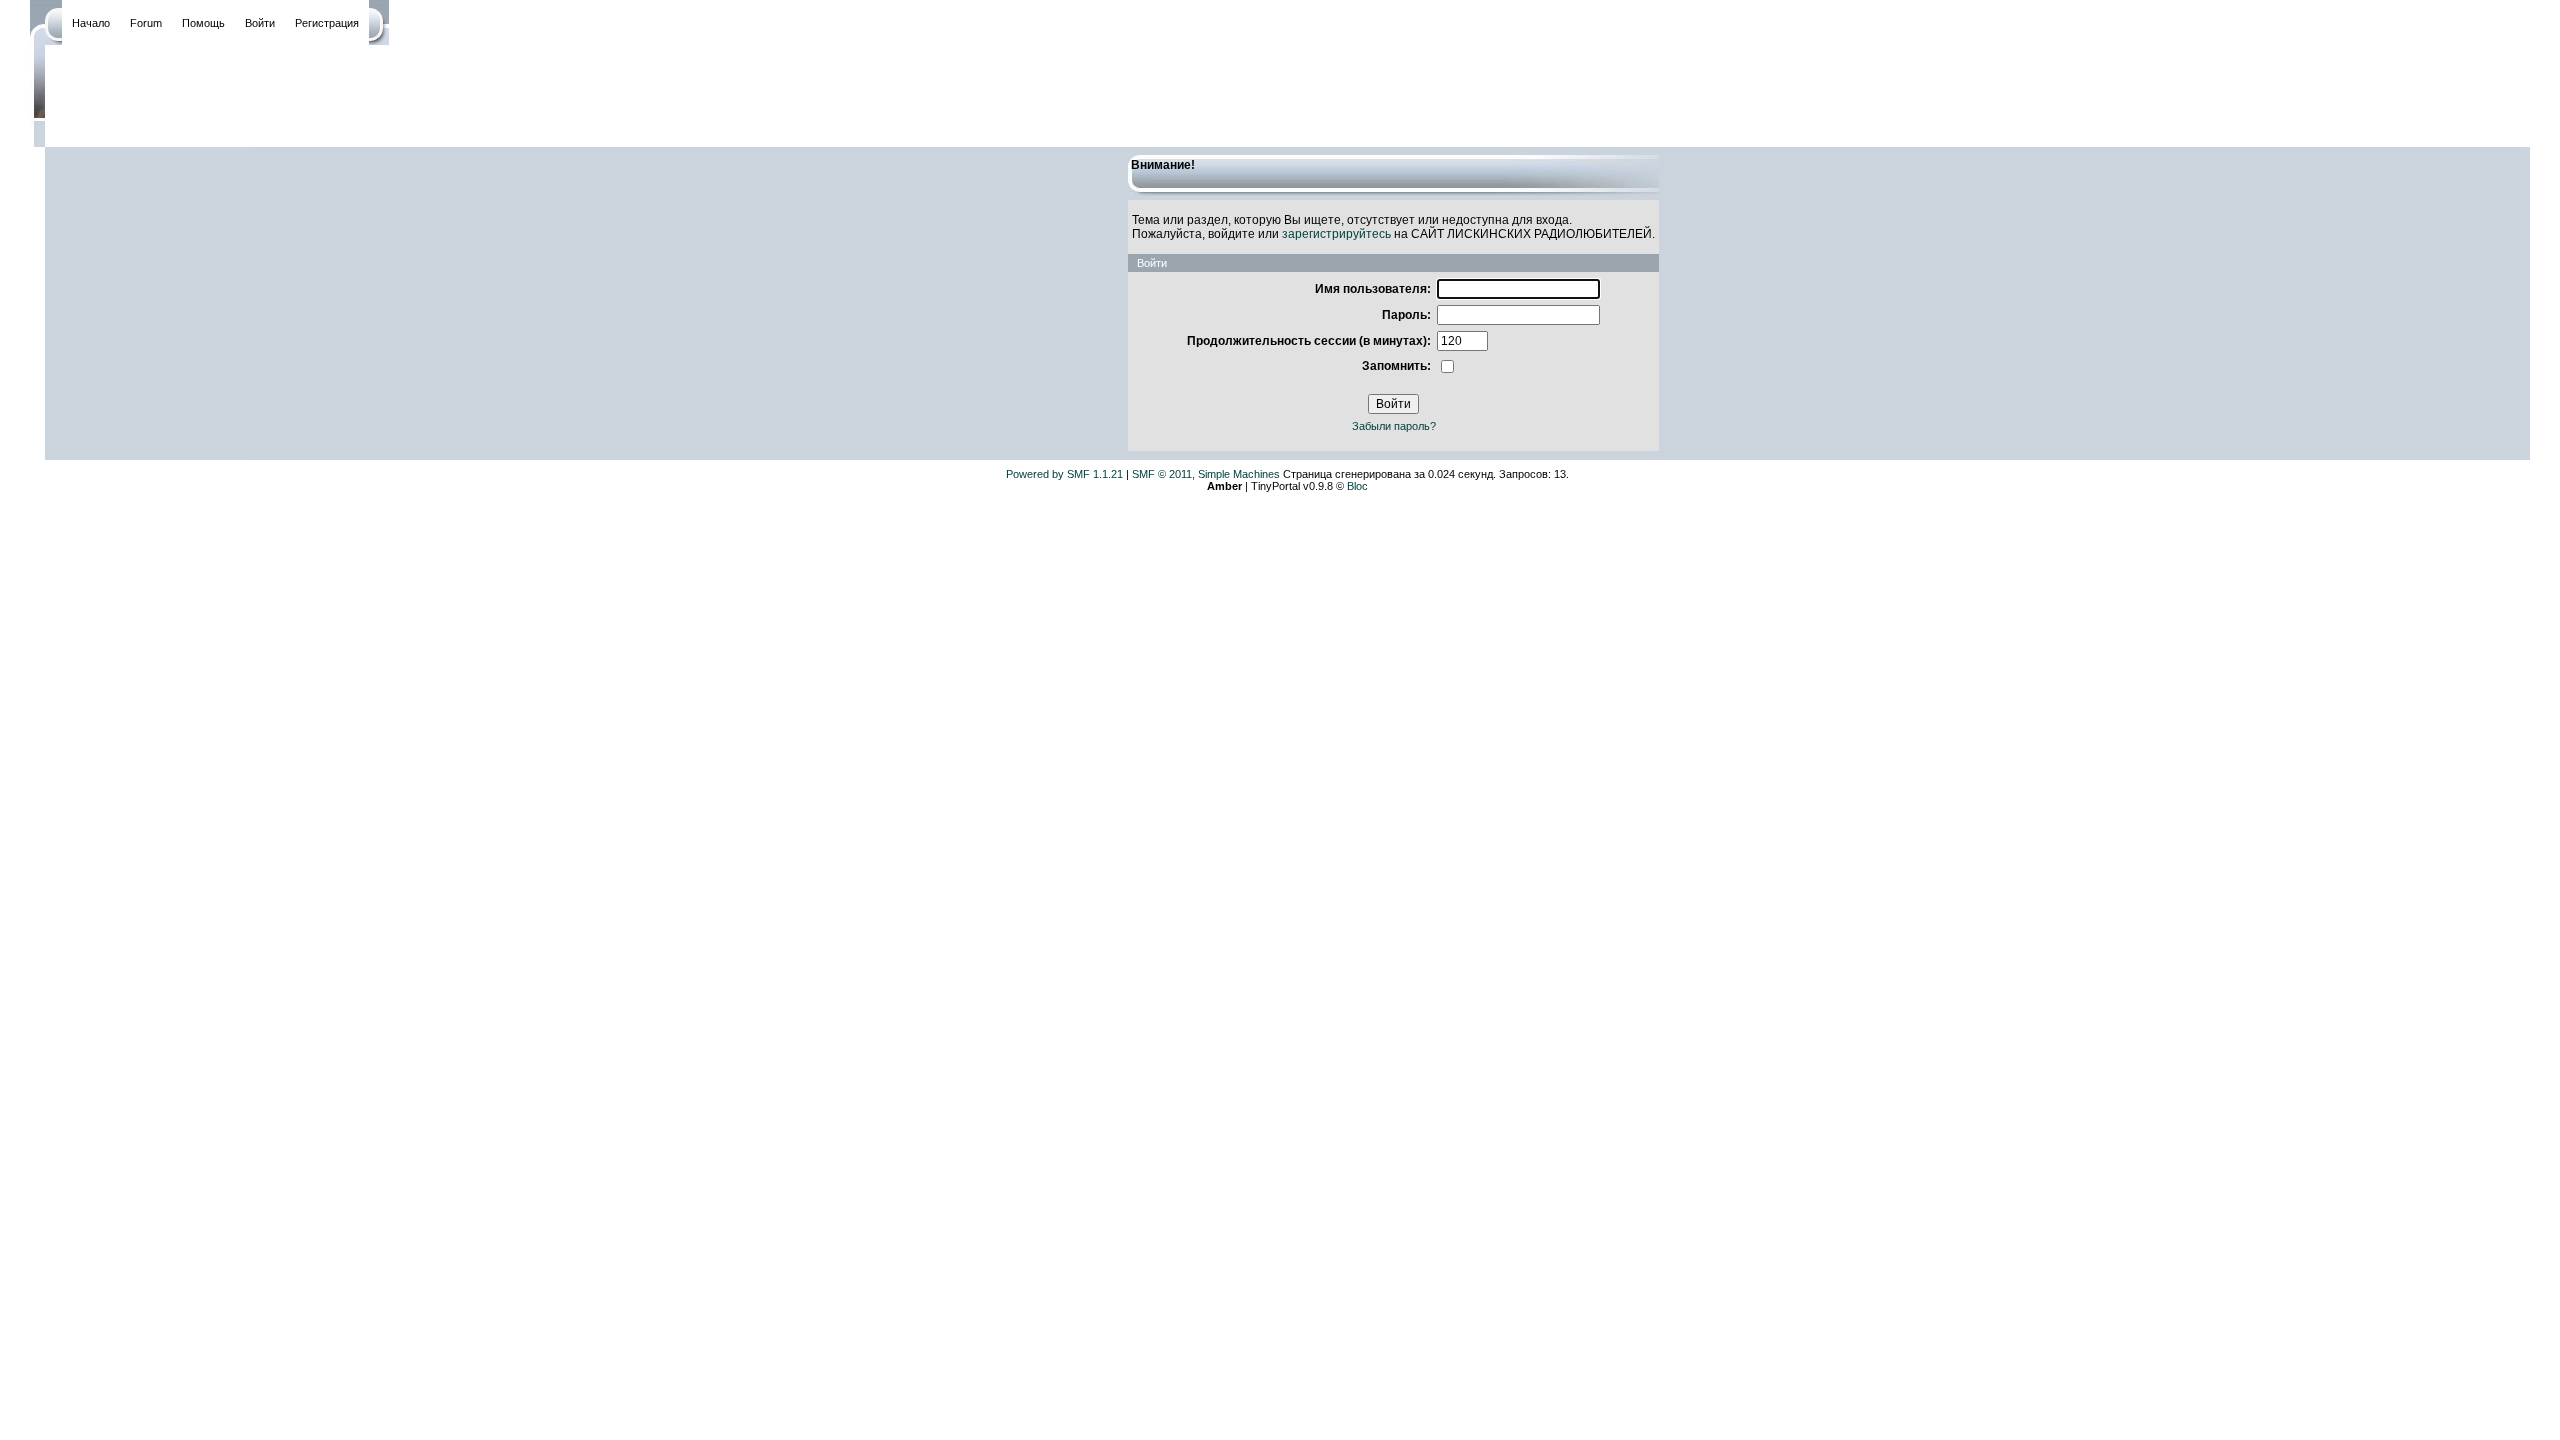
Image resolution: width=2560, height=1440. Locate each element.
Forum (146, 23)
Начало (91, 23)
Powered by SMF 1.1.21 (1064, 474)
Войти (260, 23)
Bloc (1357, 486)
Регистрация (327, 23)
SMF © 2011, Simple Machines (1206, 474)
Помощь (203, 23)
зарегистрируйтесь (1336, 234)
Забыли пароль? (1394, 426)
